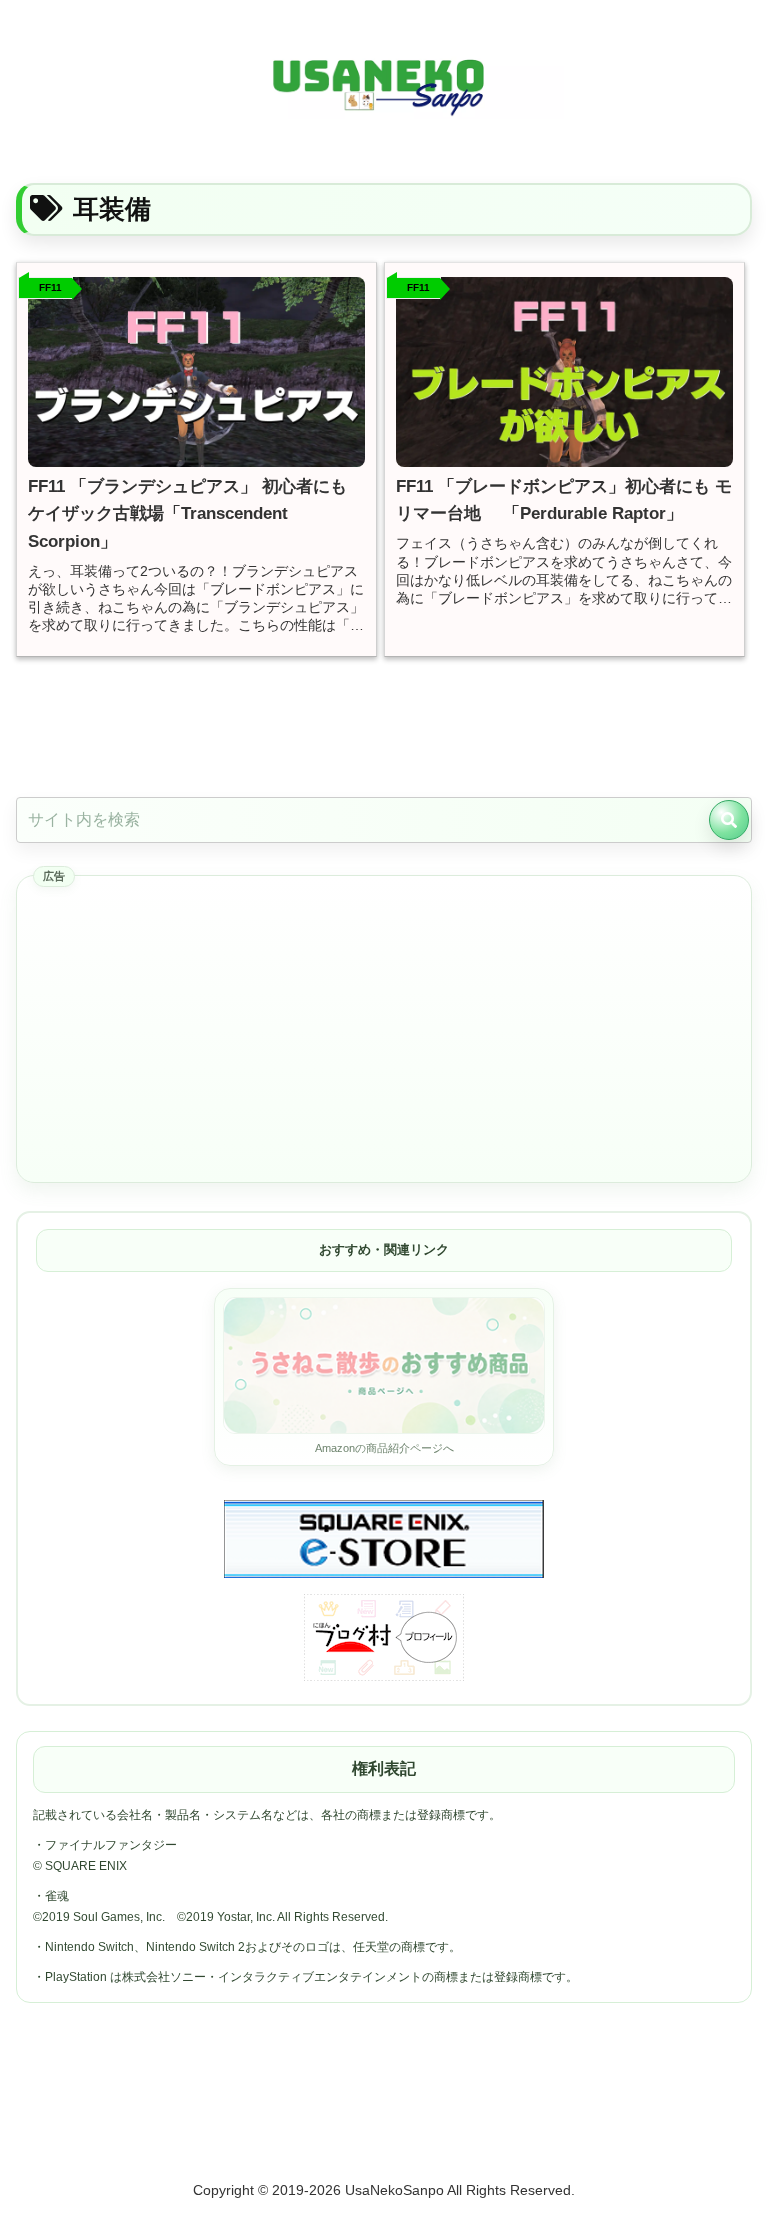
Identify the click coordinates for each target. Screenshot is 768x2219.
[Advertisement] (384, 1030)
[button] (729, 820)
